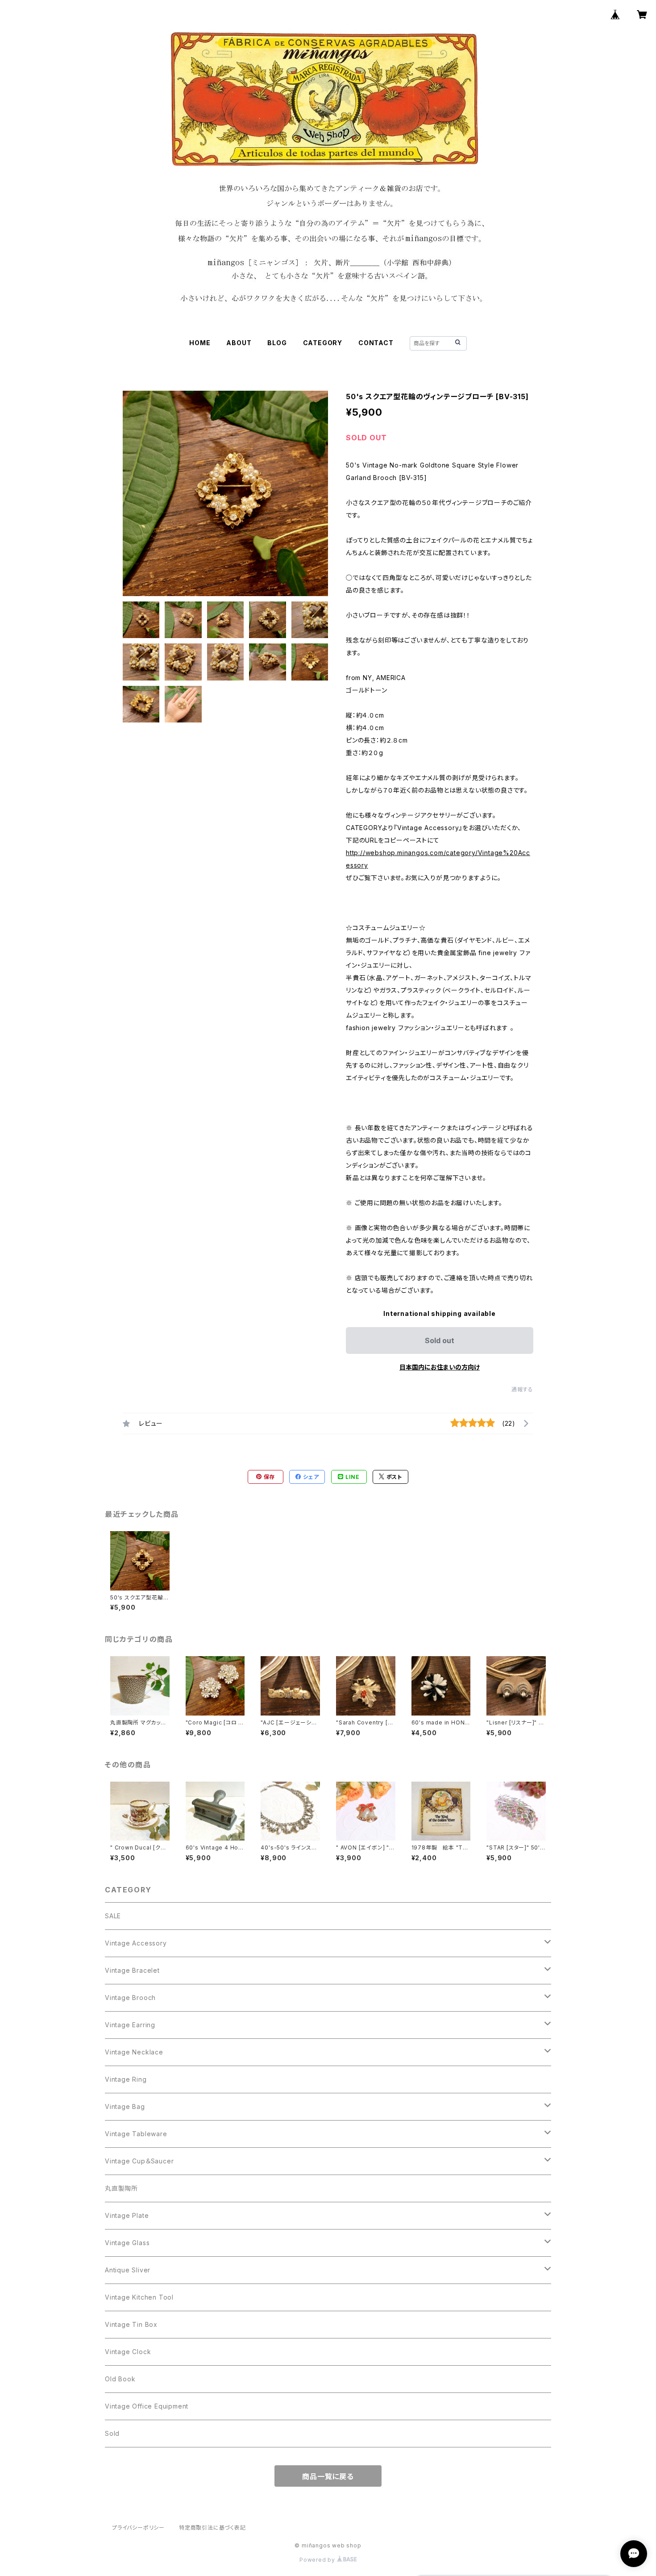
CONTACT (376, 343)
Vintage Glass (127, 2243)
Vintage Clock (128, 2352)
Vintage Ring (126, 2079)
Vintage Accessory (136, 1943)
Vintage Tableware (136, 2134)
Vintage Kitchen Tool (139, 2297)
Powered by (318, 2560)
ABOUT (239, 343)
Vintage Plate (127, 2215)
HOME (200, 343)
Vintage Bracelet (132, 1970)
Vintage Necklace (134, 2052)
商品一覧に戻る (328, 2476)
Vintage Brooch (130, 1998)
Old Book (120, 2379)
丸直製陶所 (121, 2188)
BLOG (277, 343)
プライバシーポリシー (138, 2528)
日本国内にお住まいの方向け (440, 1367)
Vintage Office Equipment (147, 2406)
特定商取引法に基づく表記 (212, 2528)
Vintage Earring (130, 2025)
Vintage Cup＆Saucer (139, 2161)
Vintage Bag (125, 2106)
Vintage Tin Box (131, 2324)
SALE (113, 1916)
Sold (112, 2433)
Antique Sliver (128, 2270)
